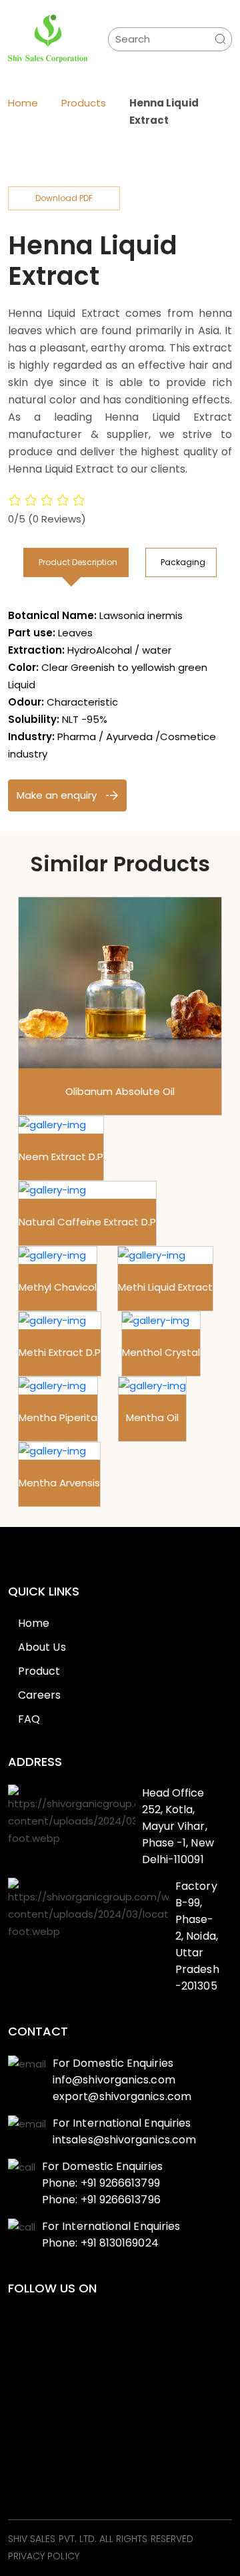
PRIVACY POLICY (44, 2557)
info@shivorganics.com (114, 2080)
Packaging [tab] (183, 562)
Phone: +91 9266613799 (101, 2183)
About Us (42, 1647)
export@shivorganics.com (122, 2096)
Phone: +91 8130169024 (100, 2243)
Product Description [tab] (78, 562)
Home (23, 103)
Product (39, 1671)
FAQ (29, 1719)
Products (84, 103)
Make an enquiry (58, 795)
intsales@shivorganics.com (124, 2140)
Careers (40, 1695)
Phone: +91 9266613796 (101, 2200)
